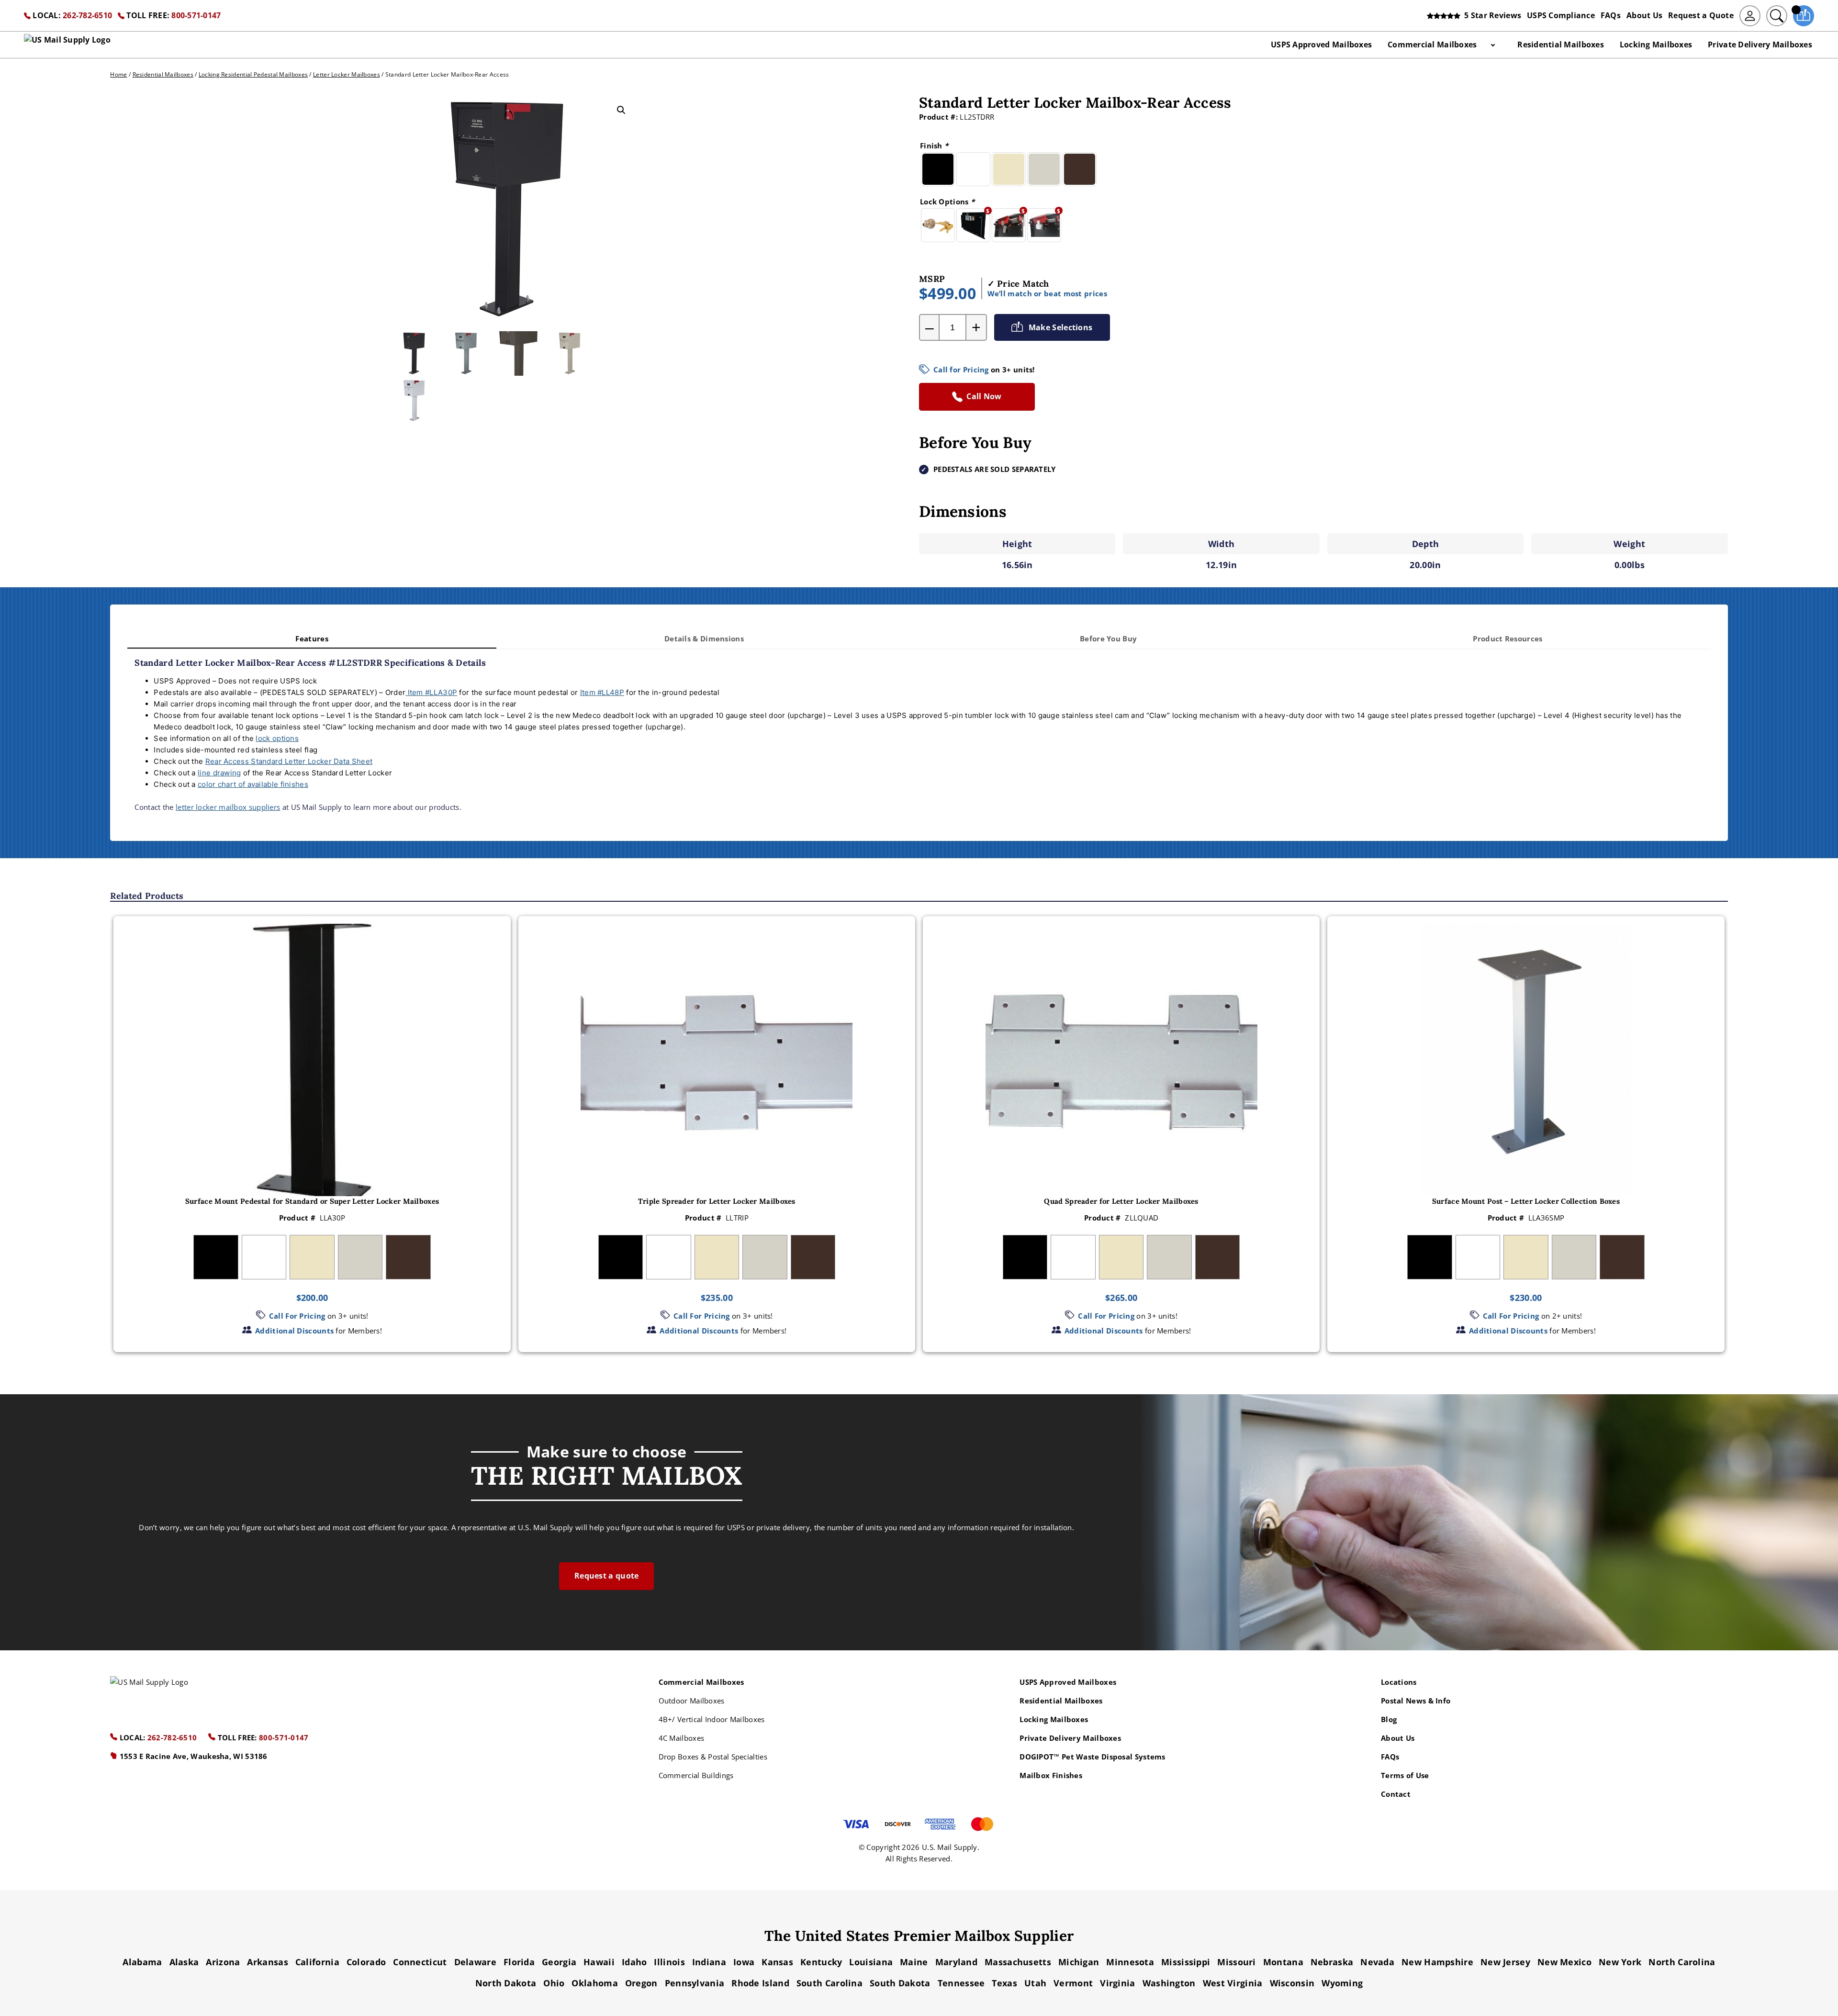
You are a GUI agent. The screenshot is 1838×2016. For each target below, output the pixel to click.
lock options (277, 738)
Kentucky (821, 1962)
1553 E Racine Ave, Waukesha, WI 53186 (192, 1756)
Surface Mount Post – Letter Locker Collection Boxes (1526, 1201)
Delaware (475, 1962)
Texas (1004, 1983)
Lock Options (947, 202)
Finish (934, 146)
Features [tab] (312, 638)
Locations (1399, 1682)
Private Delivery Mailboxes (1760, 45)
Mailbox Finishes (1051, 1775)
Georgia (559, 1962)
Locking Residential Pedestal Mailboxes (253, 74)
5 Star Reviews (1491, 15)
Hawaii (599, 1962)
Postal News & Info (1416, 1701)
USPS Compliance (1561, 15)
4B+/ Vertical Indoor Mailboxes (712, 1719)
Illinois (669, 1962)
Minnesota (1130, 1962)
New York (1620, 1962)
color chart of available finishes (253, 784)
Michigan (1079, 1962)
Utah (1035, 1983)
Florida (519, 1962)
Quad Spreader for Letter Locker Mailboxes (1121, 1201)
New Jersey (1505, 1962)
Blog (1389, 1719)
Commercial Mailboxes (1432, 45)
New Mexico (1564, 1962)
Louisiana (871, 1962)
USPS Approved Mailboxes (1321, 45)
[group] (312, 1134)
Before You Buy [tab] (1108, 638)
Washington (1169, 1983)
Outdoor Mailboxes (692, 1701)
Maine (914, 1962)
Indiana (709, 1962)
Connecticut (420, 1962)
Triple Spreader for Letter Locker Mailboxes (717, 1201)
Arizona (223, 1962)
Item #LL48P (602, 692)
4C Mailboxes (682, 1738)
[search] (1777, 16)
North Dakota (506, 1983)
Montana (1283, 1962)
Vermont (1073, 1983)
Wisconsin (1292, 1983)
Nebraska (1332, 1962)
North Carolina (1682, 1962)
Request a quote (607, 1576)
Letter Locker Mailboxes (347, 74)
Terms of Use (1405, 1775)
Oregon (641, 1983)
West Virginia (1233, 1983)
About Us (1644, 15)
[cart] (1804, 16)
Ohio (554, 1983)
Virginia (1117, 1983)
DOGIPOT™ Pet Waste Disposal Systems (1093, 1757)
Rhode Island (760, 1983)
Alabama (142, 1962)
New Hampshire (1437, 1962)
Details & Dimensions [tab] (704, 638)
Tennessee (961, 1983)
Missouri (1236, 1962)
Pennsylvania (695, 1983)
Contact (1396, 1794)
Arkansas (267, 1962)
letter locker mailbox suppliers (228, 807)
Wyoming (1342, 1983)
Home (118, 74)
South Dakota (900, 1983)
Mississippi (1186, 1962)
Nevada (1377, 1962)
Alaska (184, 1962)
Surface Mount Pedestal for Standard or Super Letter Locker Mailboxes (312, 1201)
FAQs (1611, 15)
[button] (621, 110)
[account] (1750, 16)
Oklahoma (594, 1983)
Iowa (744, 1962)
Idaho (634, 1962)
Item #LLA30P (431, 692)
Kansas (777, 1962)
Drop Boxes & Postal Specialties (713, 1757)
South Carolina (829, 1983)
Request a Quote (1701, 15)
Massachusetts (1018, 1962)
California (317, 1962)
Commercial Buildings (696, 1775)
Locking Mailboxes (1656, 45)
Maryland (956, 1962)
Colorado (366, 1962)
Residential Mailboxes (1560, 45)
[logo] (67, 45)
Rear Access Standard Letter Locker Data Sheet (289, 761)
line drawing (219, 773)
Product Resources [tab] (1507, 638)
